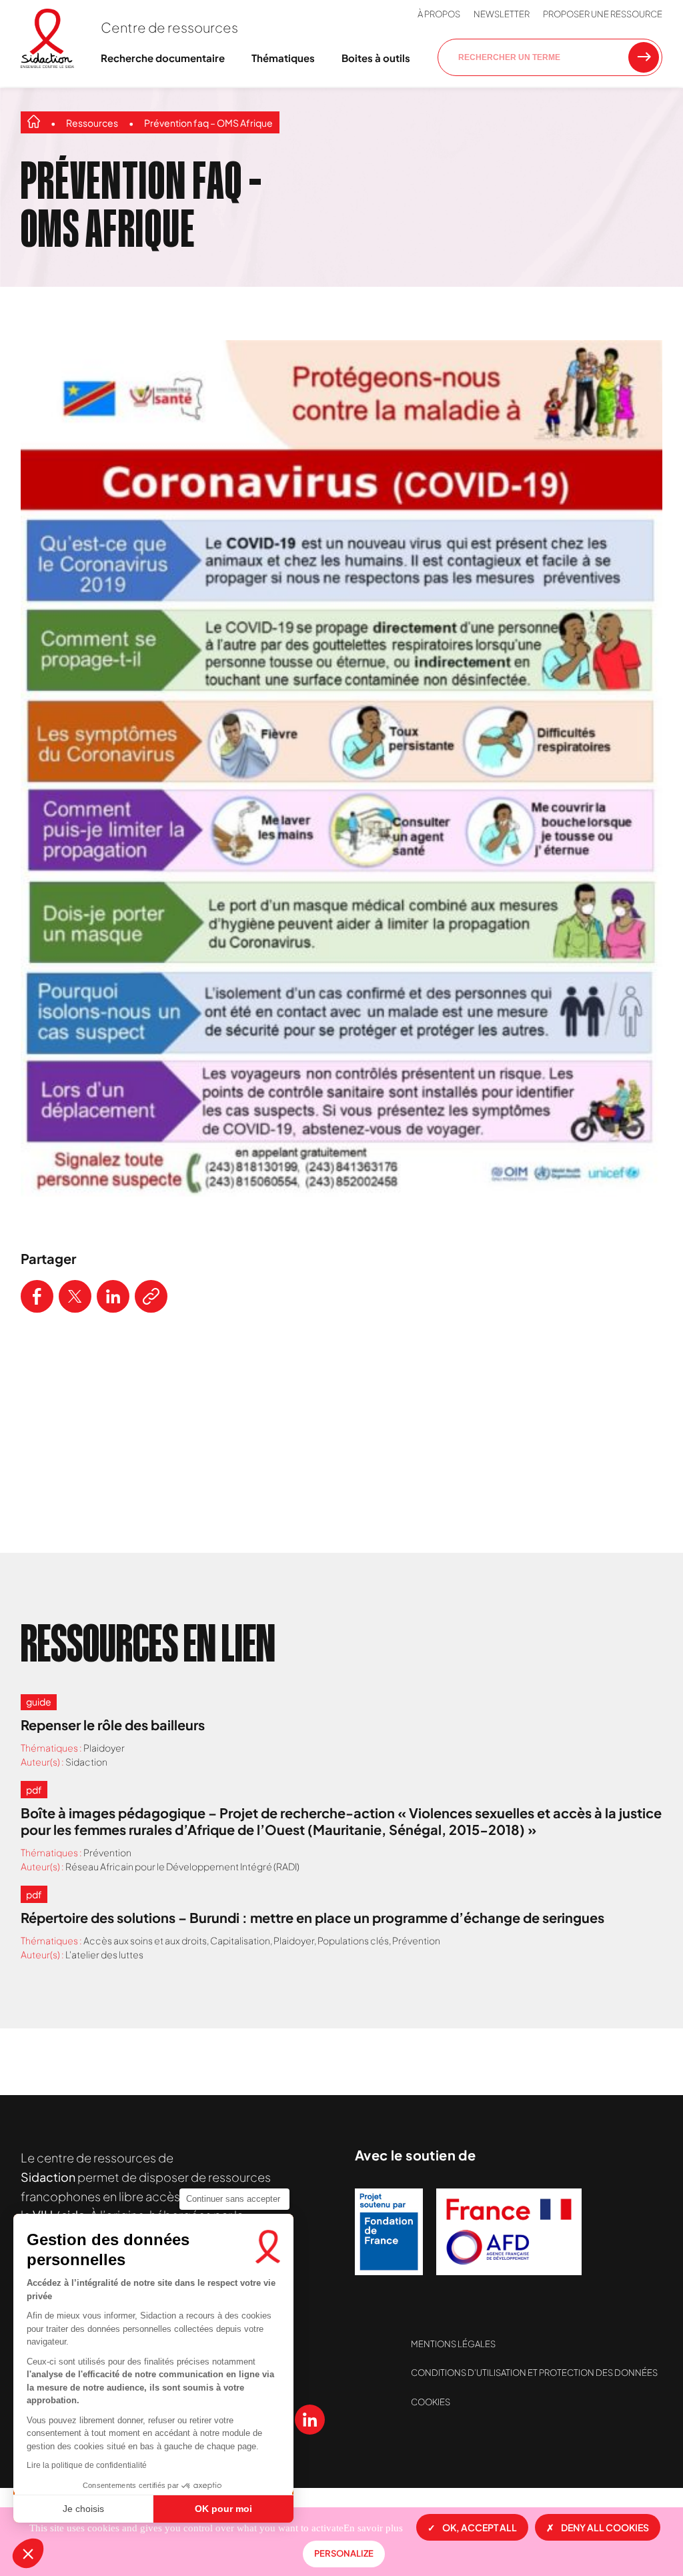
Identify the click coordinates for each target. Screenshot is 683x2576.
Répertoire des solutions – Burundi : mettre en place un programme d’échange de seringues (312, 1917)
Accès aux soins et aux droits (145, 1940)
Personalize (344, 2553)
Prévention (107, 1852)
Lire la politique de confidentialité (87, 2465)
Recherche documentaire (163, 58)
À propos (439, 14)
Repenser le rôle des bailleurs (113, 1725)
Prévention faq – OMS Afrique (208, 123)
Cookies (431, 2402)
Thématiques (283, 58)
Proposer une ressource (603, 14)
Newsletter (502, 14)
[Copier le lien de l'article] (151, 1296)
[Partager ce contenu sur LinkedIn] (113, 1296)
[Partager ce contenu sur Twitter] (75, 1296)
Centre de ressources (169, 27)
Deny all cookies (605, 2527)
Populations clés (353, 1940)
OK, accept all (480, 2527)
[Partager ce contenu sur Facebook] (37, 1296)
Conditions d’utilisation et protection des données (534, 2373)
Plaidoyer (104, 1748)
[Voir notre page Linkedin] (310, 2420)
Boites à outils (376, 58)
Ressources (92, 123)
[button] (28, 2553)
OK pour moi (223, 2509)
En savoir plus (373, 2528)
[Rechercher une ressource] (644, 57)
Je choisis (83, 2509)
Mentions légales (453, 2344)
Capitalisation (240, 1940)
